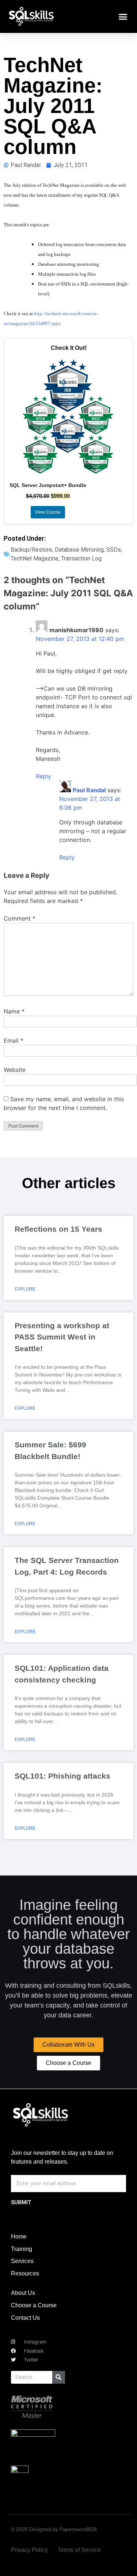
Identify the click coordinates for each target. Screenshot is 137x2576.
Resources (25, 2273)
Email (14, 1040)
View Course (48, 512)
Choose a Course (34, 2305)
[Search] (59, 2377)
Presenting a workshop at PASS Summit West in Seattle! (62, 1337)
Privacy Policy (29, 2550)
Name (14, 1011)
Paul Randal (89, 790)
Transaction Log (81, 558)
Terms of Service (79, 2550)
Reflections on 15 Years (58, 1229)
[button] (123, 16)
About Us (23, 2293)
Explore (25, 1289)
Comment (20, 918)
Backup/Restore (31, 550)
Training (22, 2249)
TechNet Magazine (35, 558)
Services (22, 2261)
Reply (43, 776)
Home (19, 2237)
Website (15, 1070)
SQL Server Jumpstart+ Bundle (48, 485)
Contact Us (25, 2318)
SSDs (114, 550)
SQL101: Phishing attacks (62, 1776)
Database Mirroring (79, 550)
